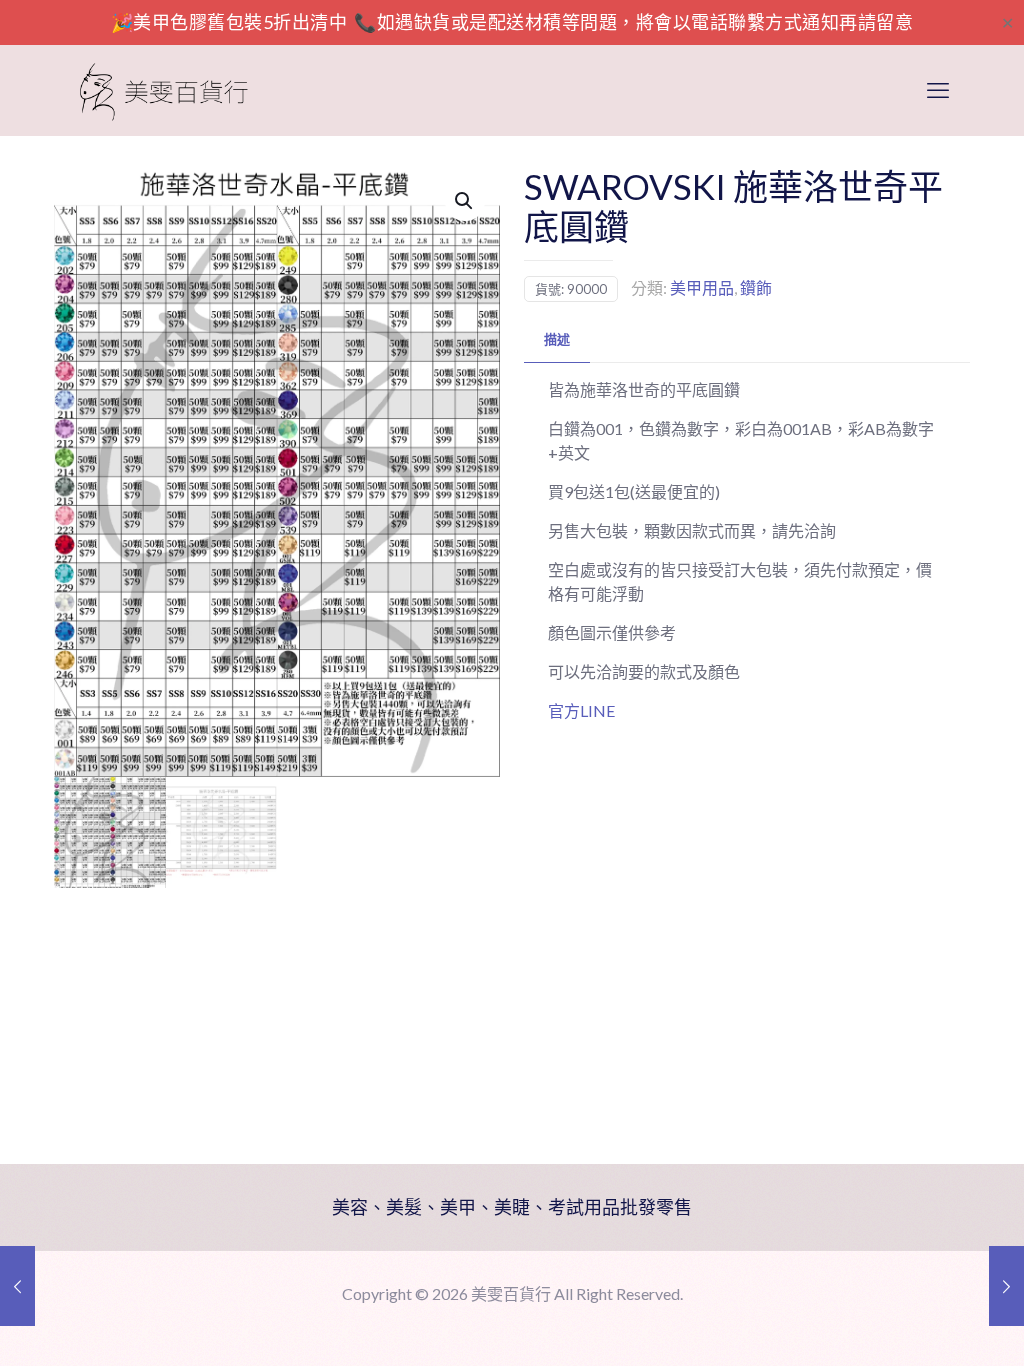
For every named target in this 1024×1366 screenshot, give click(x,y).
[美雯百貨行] (164, 90)
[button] (465, 201)
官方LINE (581, 710)
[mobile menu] (938, 90)
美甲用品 (702, 287)
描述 (557, 339)
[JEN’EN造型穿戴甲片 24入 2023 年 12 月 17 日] (17, 1286)
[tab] (557, 339)
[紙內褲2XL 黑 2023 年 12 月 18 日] (1006, 1286)
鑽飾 (756, 287)
